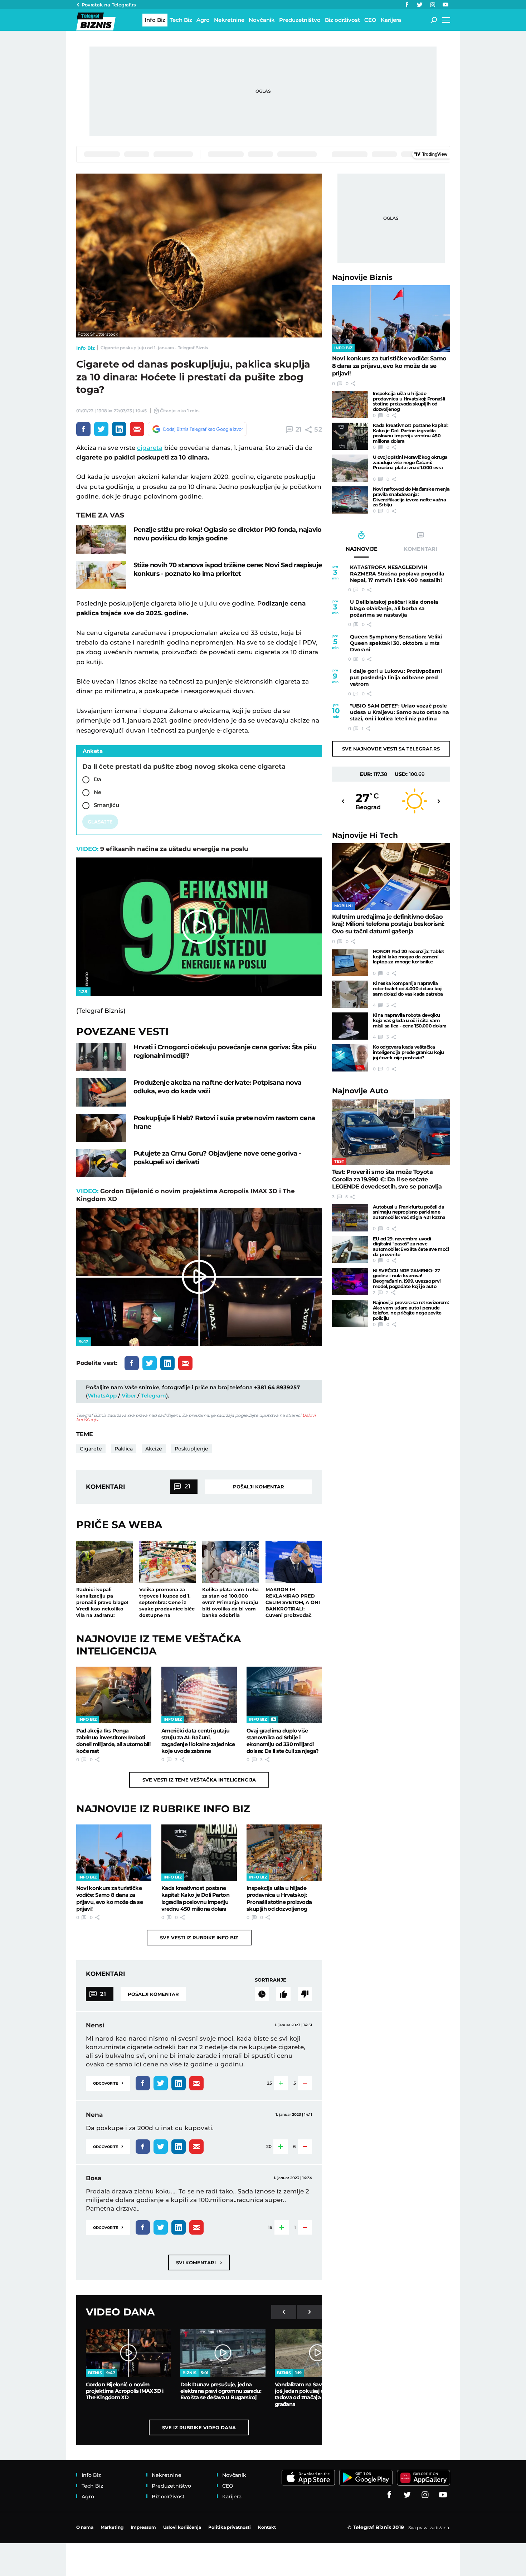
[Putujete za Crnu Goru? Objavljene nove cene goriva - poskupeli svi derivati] (101, 1163)
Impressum (143, 2527)
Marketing (112, 2527)
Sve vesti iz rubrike (199, 1938)
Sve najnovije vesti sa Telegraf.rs (391, 749)
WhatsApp (102, 1396)
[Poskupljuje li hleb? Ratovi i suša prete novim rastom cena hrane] (101, 1128)
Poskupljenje (191, 1449)
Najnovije (362, 277)
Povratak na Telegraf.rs (109, 5)
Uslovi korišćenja (182, 2527)
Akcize (154, 1449)
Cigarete (91, 1449)
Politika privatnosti (230, 2527)
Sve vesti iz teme (199, 1780)
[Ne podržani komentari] (305, 1994)
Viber (129, 1396)
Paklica (124, 1449)
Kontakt (267, 2527)
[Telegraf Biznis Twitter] (420, 5)
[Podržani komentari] (283, 1994)
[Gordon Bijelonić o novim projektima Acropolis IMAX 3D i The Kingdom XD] (128, 2353)
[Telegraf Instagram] (433, 5)
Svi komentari (199, 2262)
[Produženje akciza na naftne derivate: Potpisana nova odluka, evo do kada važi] (101, 1092)
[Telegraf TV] (445, 5)
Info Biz (86, 348)
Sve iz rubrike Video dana (199, 2427)
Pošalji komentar (259, 1487)
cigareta (150, 448)
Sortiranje (271, 1980)
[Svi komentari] (262, 1994)
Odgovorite (108, 2083)
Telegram (154, 1396)
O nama (85, 2527)
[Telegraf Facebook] (407, 5)
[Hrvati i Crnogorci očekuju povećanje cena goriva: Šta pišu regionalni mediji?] (101, 1057)
